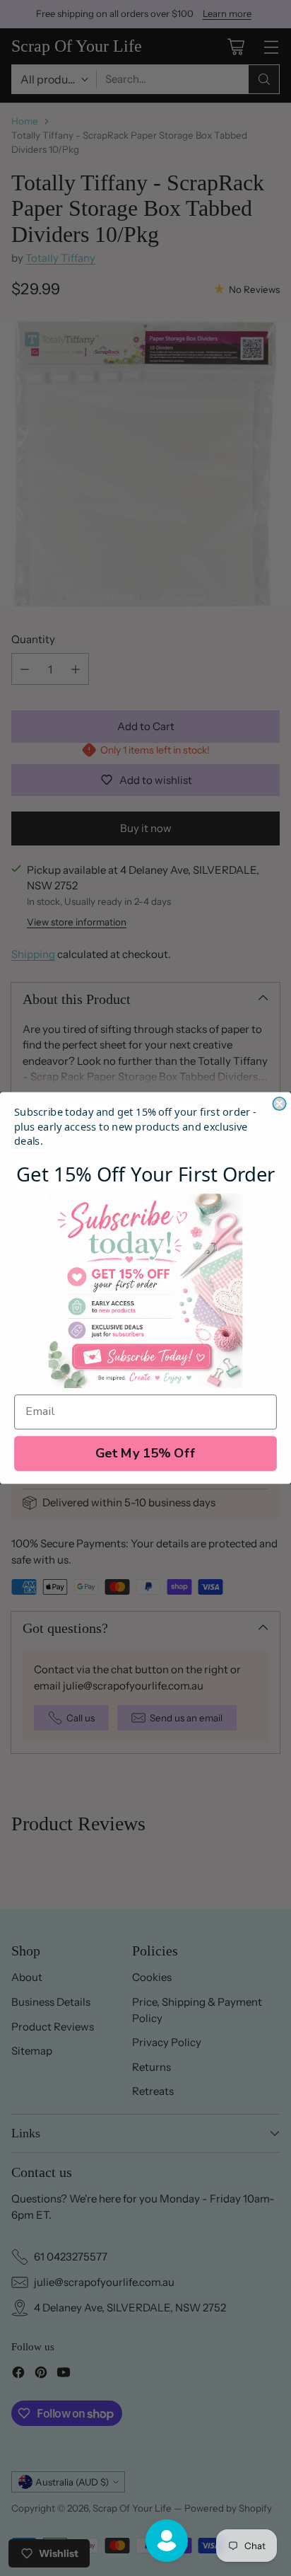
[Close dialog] (279, 1104)
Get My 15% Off (146, 1454)
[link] (146, 1291)
